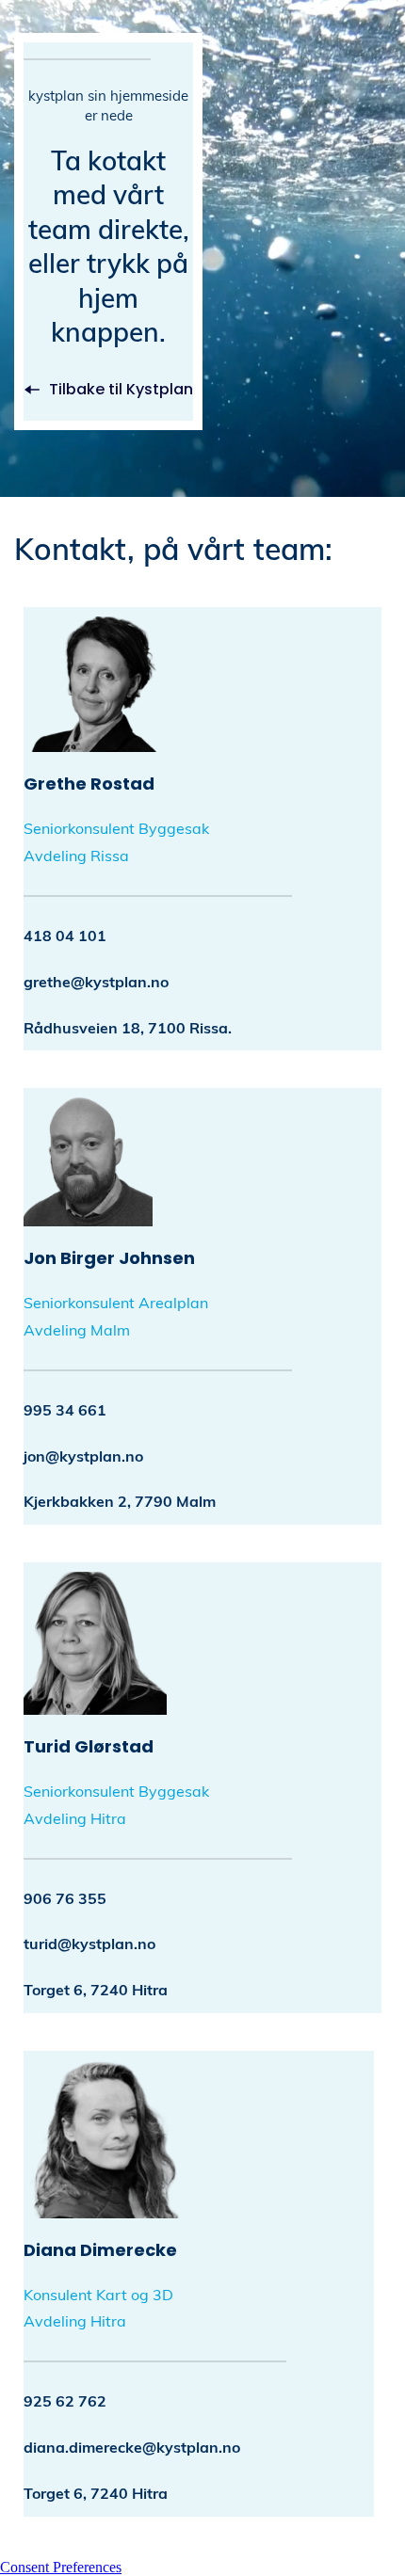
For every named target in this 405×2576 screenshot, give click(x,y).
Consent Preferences (61, 2567)
